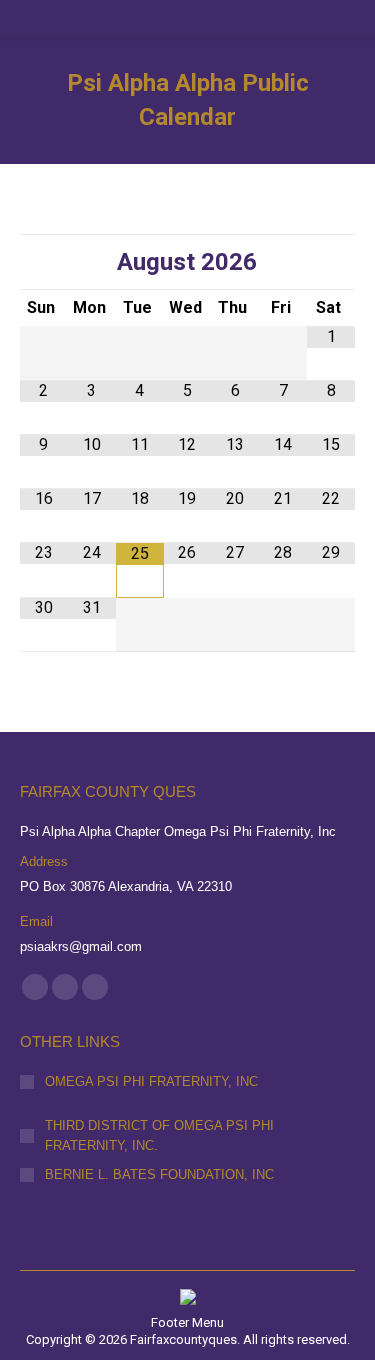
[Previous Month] (44, 262)
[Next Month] (331, 262)
